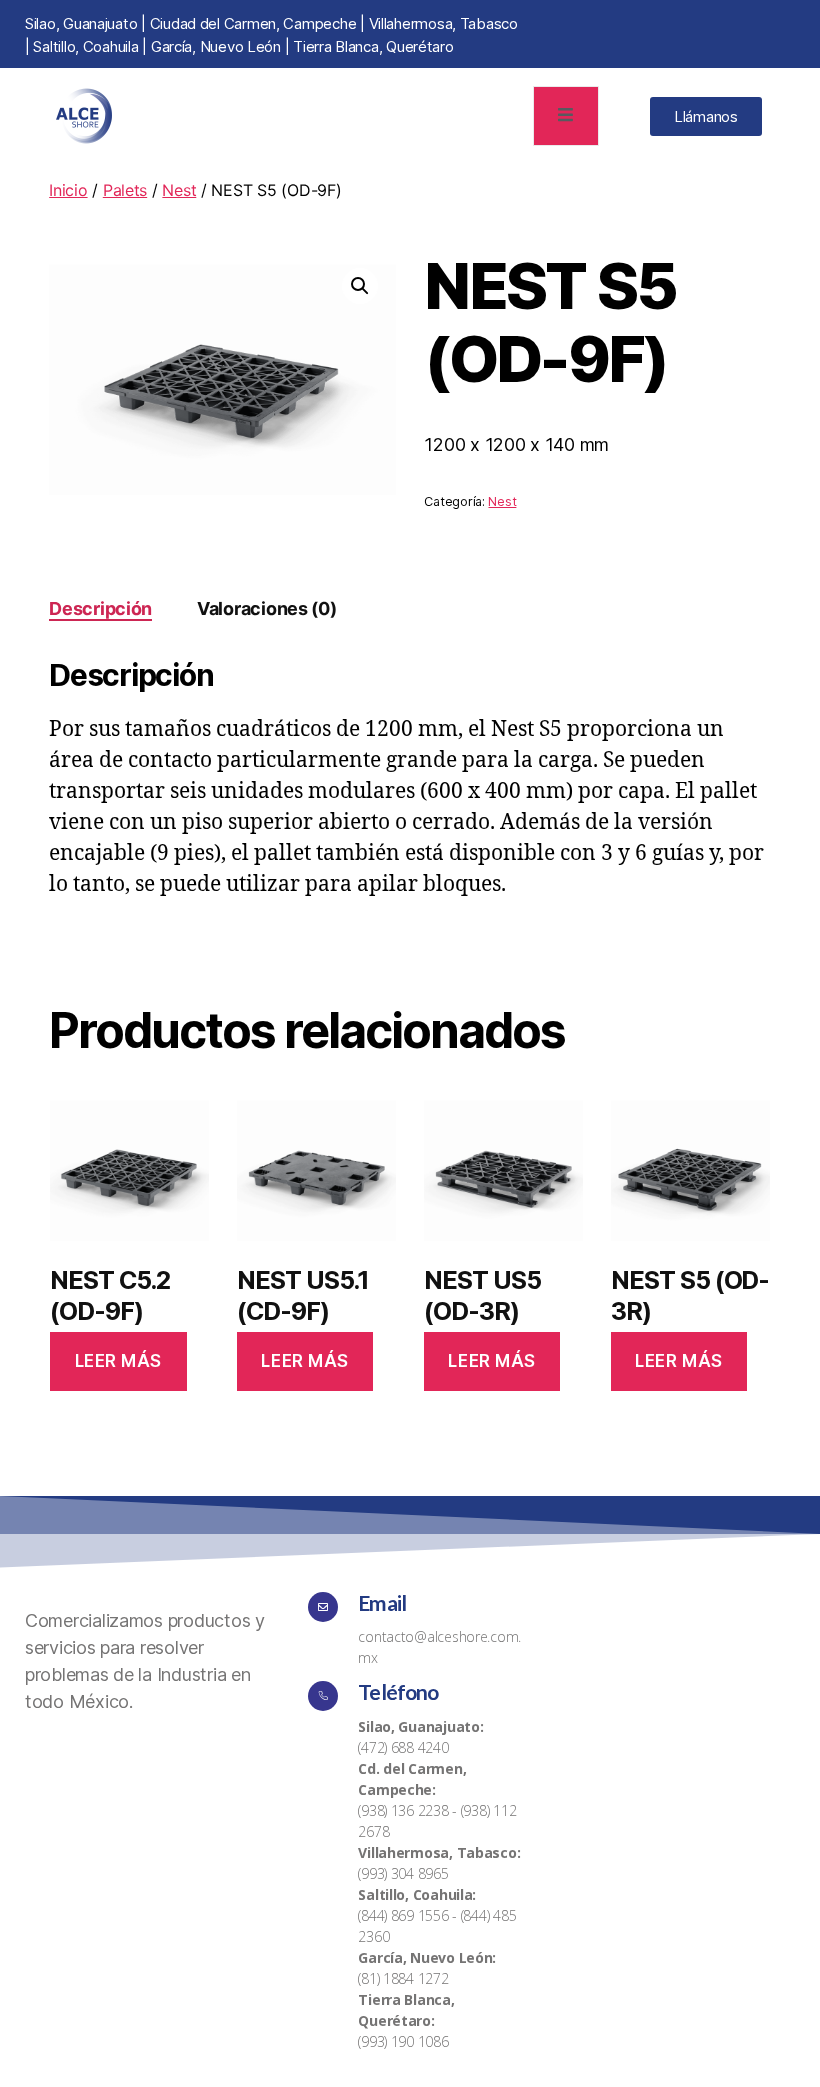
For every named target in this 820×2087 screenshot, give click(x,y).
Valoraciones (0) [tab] (267, 608)
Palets (125, 190)
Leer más (119, 1361)
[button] (360, 286)
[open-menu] (566, 116)
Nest (179, 190)
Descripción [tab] (100, 608)
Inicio (68, 190)
